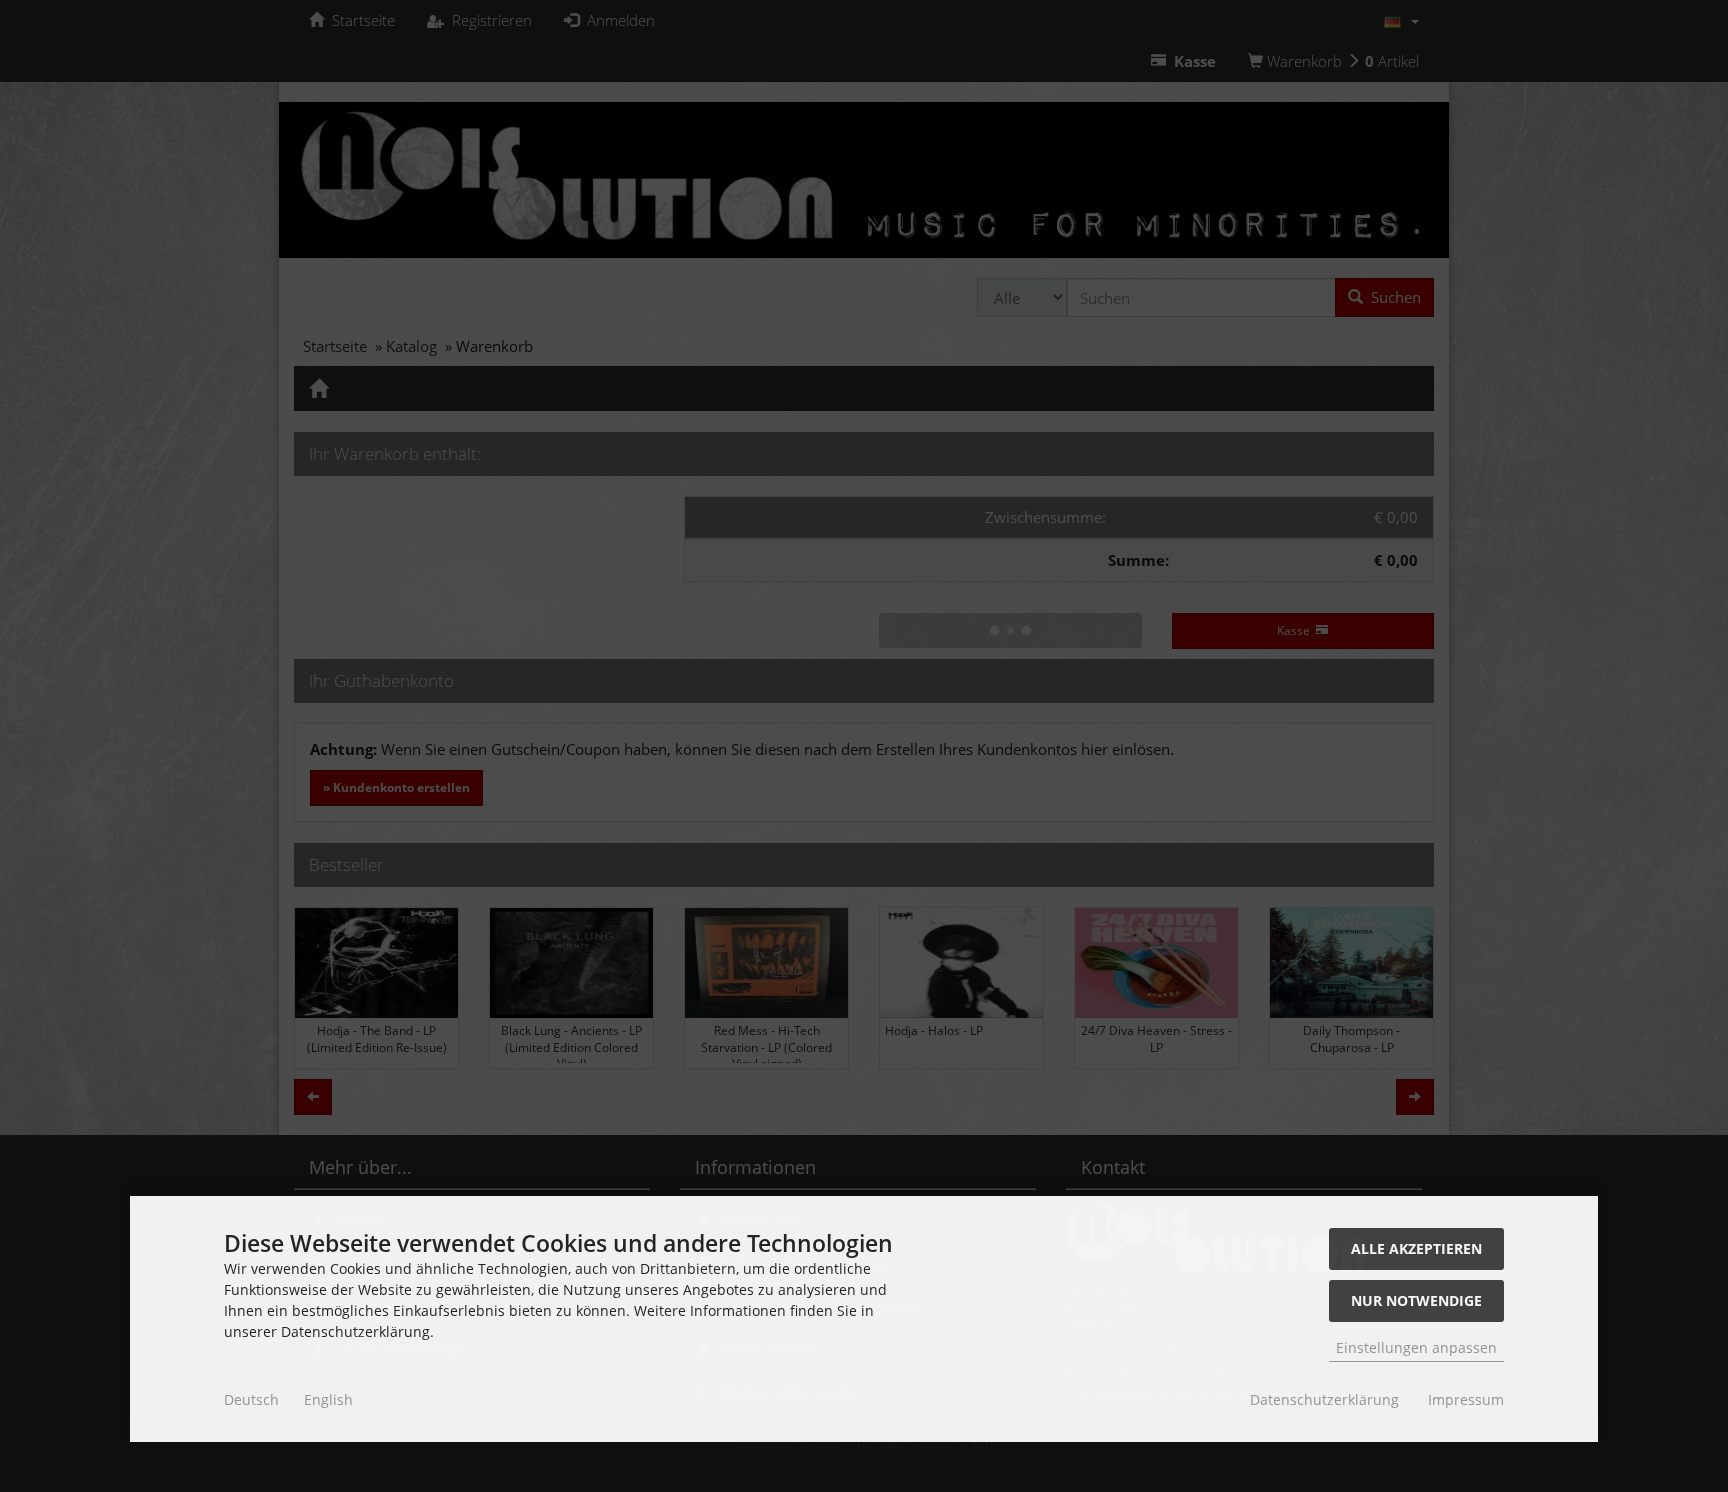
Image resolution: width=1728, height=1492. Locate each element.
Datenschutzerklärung (1324, 1399)
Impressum (1466, 1399)
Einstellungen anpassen (1416, 1347)
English (328, 1399)
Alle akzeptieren (1416, 1248)
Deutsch (251, 1399)
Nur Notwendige (1416, 1300)
